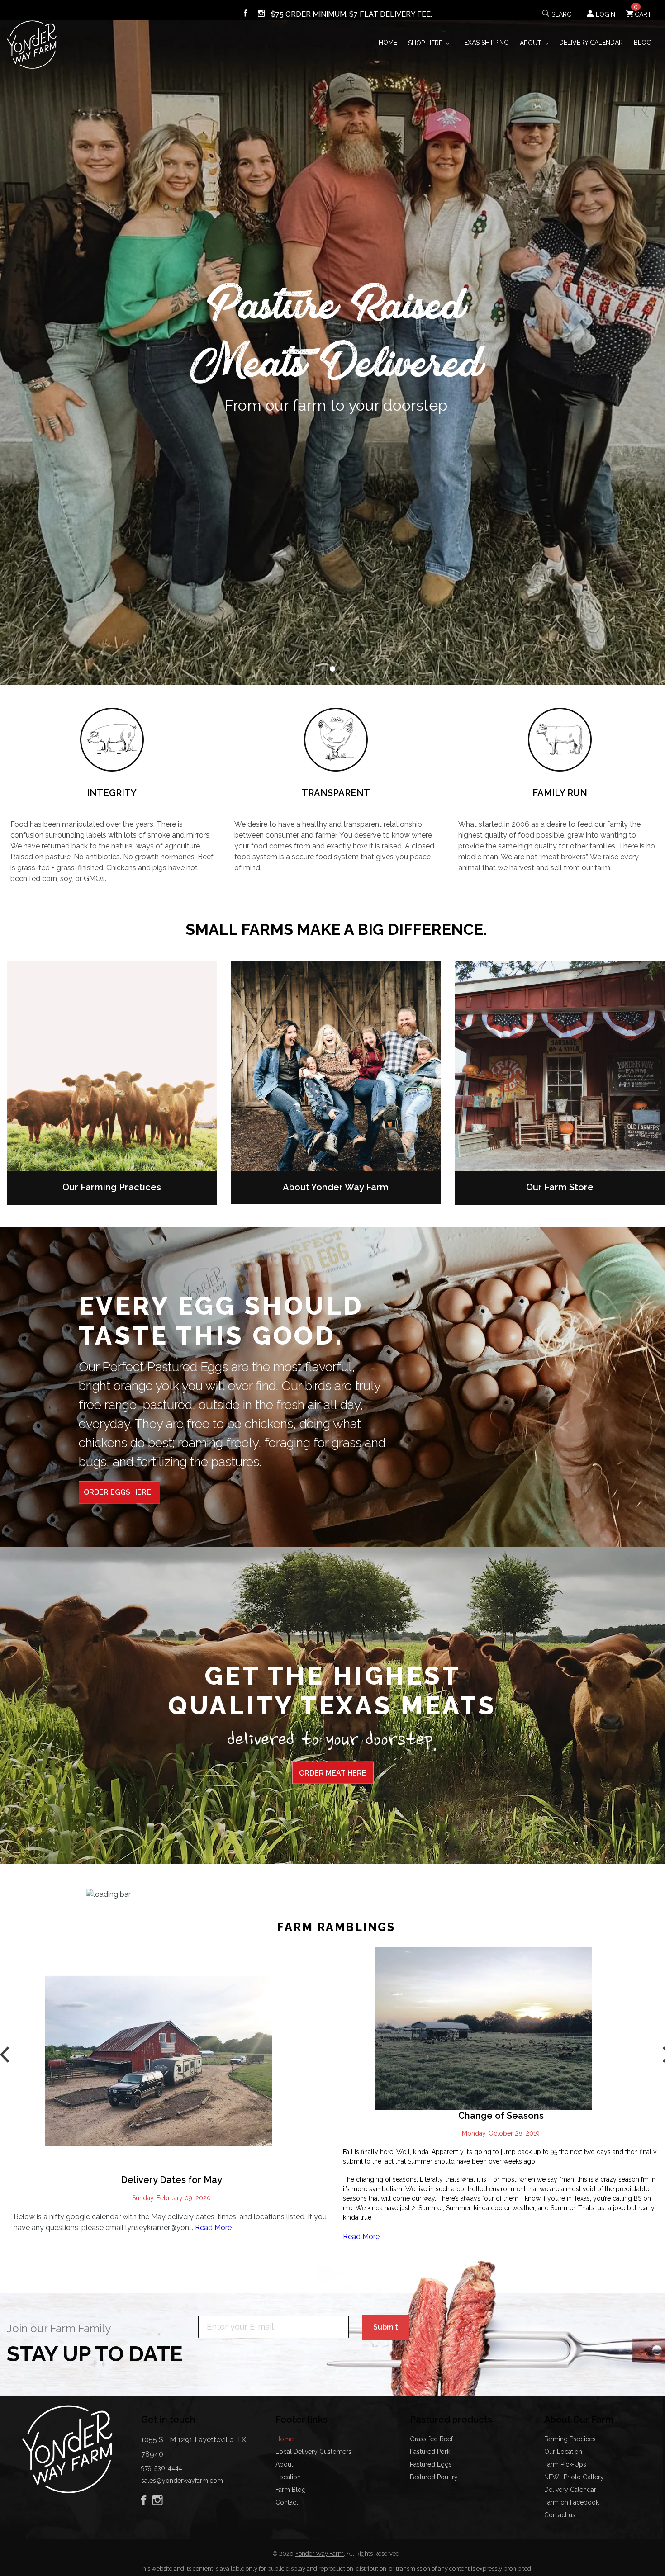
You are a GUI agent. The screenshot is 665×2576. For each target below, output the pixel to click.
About (284, 2464)
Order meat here (333, 1773)
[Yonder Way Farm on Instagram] (262, 14)
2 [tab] (332, 669)
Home (285, 2439)
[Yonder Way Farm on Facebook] (247, 14)
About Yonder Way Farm (336, 1187)
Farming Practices (570, 2439)
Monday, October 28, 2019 (501, 2133)
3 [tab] (342, 669)
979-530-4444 (162, 2468)
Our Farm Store (560, 1187)
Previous (5, 2055)
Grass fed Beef (431, 2439)
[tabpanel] (332, 353)
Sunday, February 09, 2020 (171, 2198)
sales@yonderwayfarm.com (182, 2481)
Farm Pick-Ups (565, 2464)
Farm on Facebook (572, 2502)
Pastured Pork (430, 2452)
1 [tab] (323, 669)
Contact (287, 2502)
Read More (213, 2228)
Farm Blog (291, 2490)
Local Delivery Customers (313, 2452)
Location (288, 2477)
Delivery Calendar (570, 2490)
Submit (386, 2327)
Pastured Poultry (434, 2477)
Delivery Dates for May (171, 2180)
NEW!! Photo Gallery (574, 2477)
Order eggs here (117, 1492)
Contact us (560, 2515)
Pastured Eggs (431, 2464)
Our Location (563, 2452)
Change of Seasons (501, 2116)
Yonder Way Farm (319, 2554)
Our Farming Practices (112, 1187)
